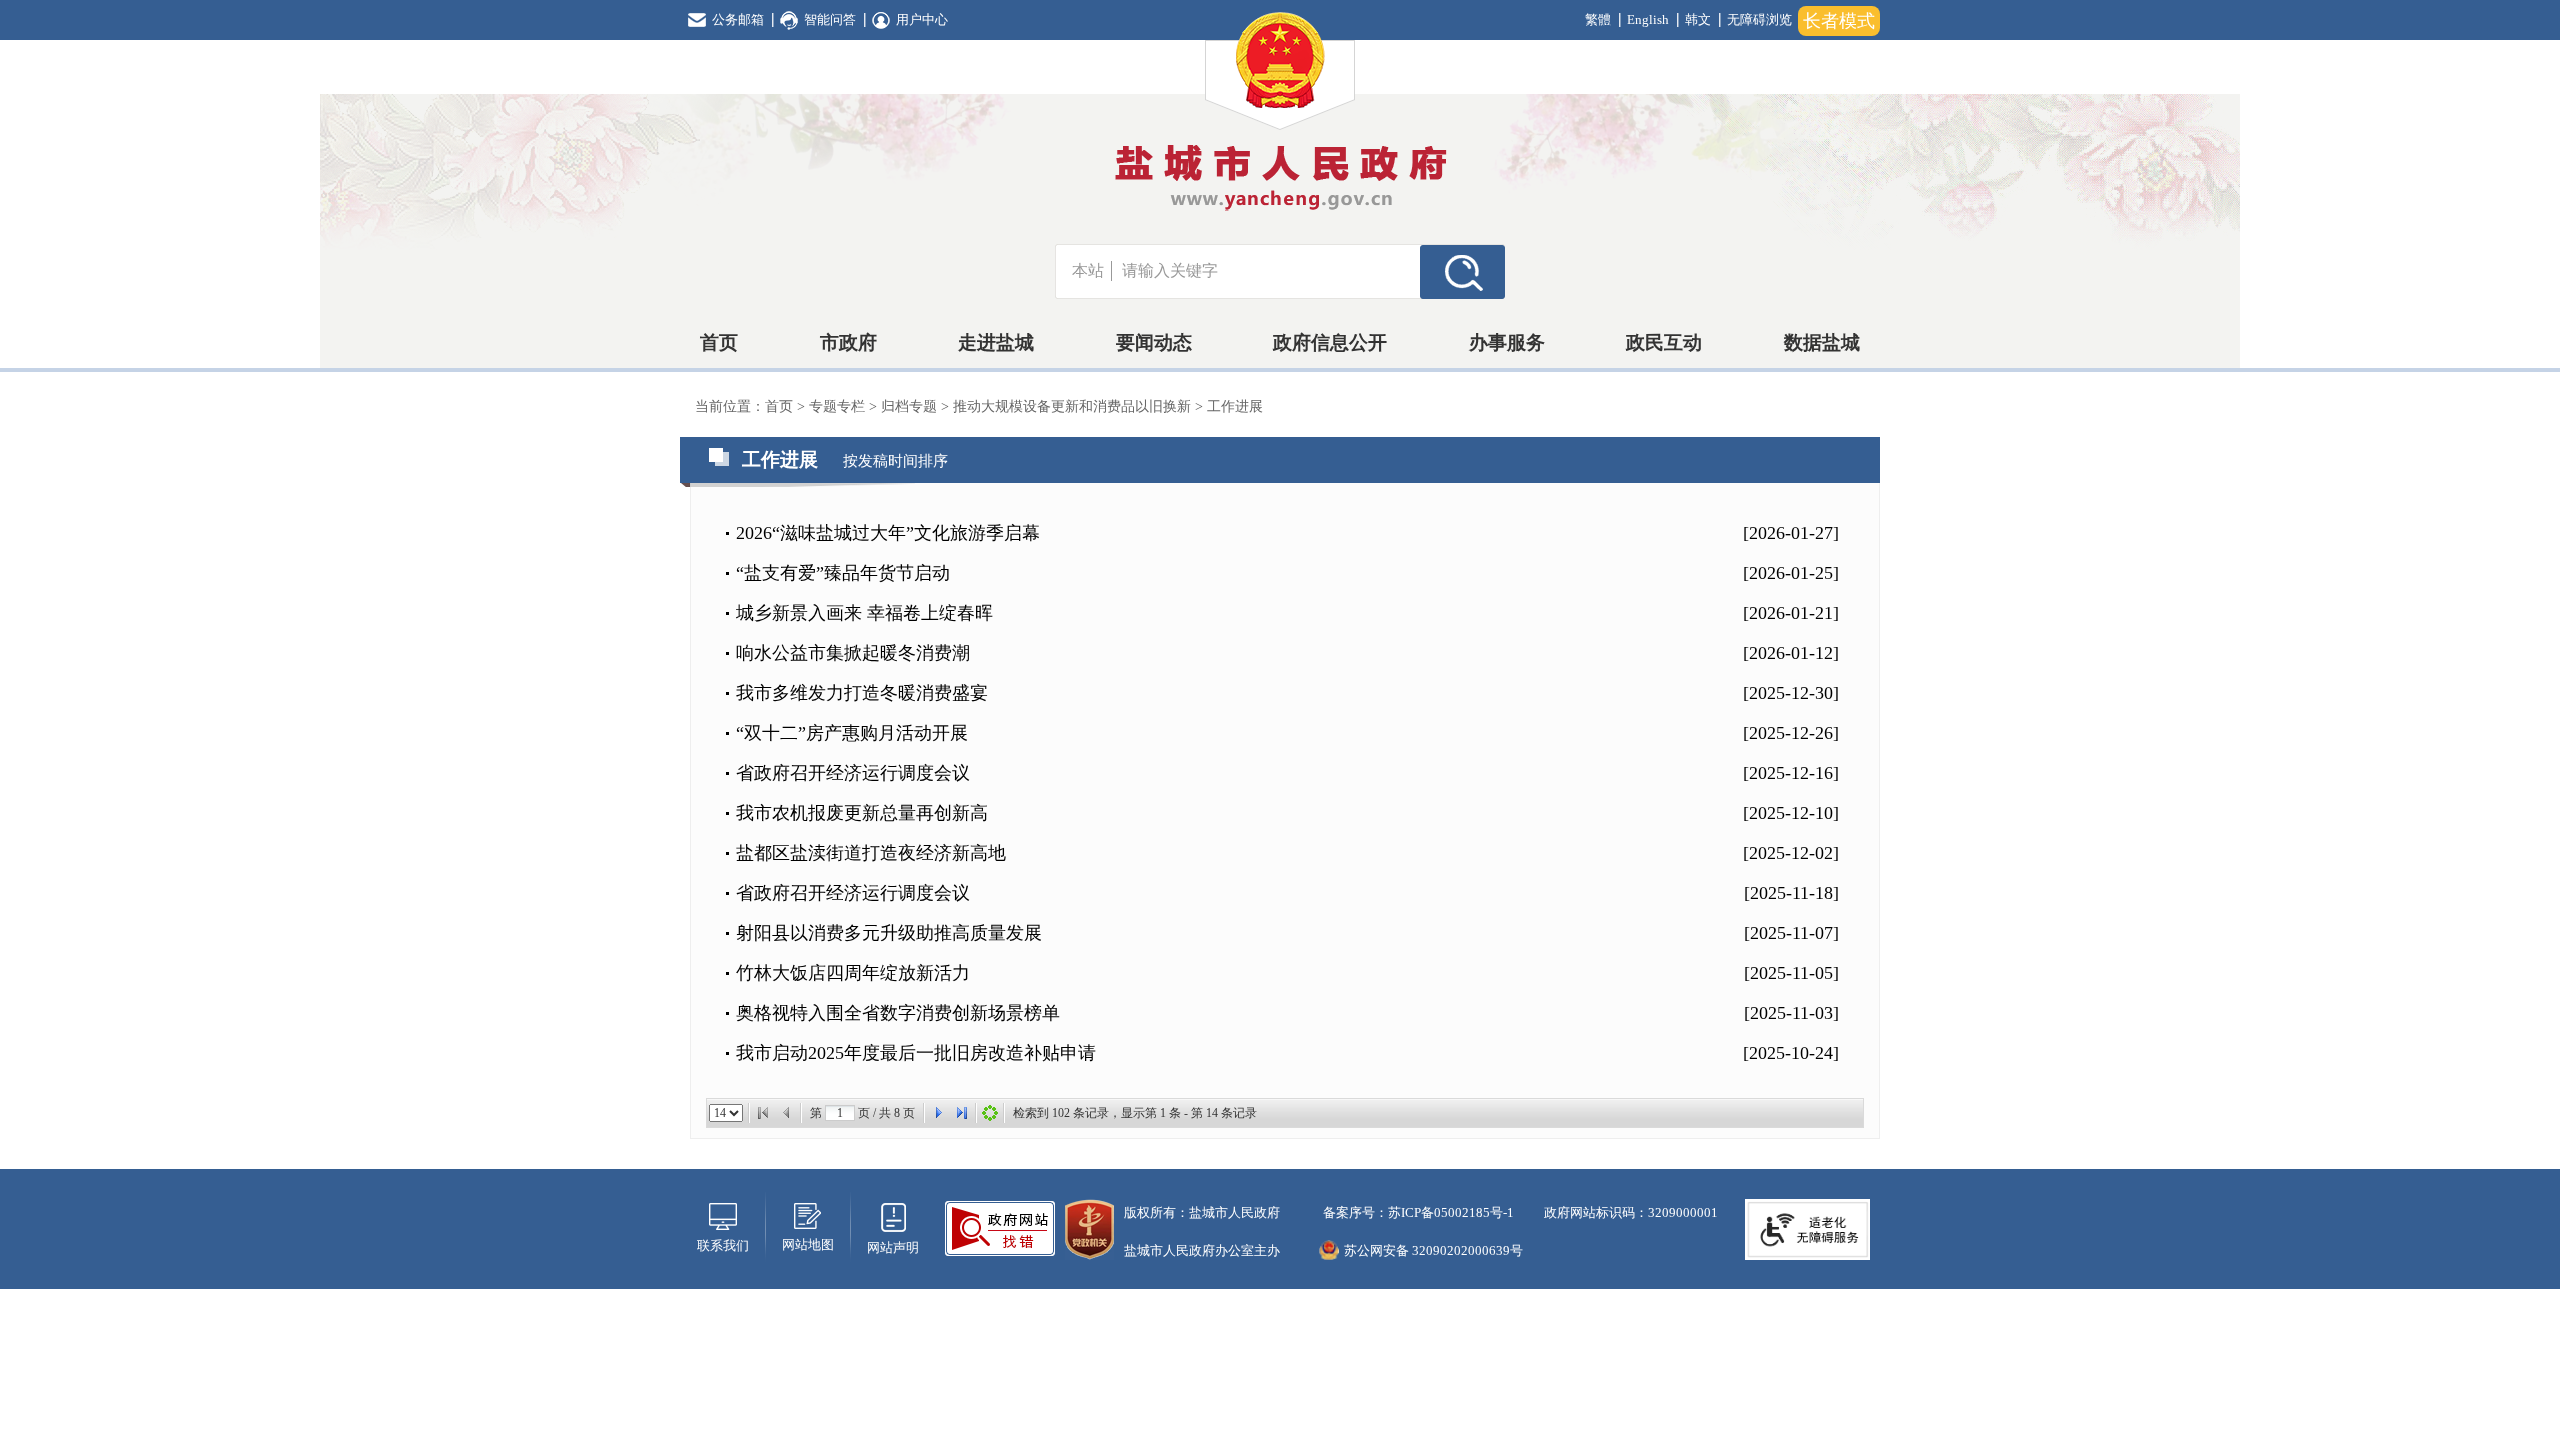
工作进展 (1235, 406)
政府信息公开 (1330, 342)
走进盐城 (996, 342)
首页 (719, 342)
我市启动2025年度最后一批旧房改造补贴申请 (916, 1053)
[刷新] (990, 1113)
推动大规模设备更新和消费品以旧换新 (1074, 406)
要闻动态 (1154, 342)
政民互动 (1664, 342)
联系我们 (723, 1245)
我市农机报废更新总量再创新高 (862, 813)
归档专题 (911, 406)
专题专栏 (839, 406)
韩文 (1698, 19)
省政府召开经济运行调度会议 (853, 773)
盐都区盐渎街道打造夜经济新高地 (871, 853)
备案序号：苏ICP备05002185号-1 (1417, 1212)
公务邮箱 (738, 19)
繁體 (1598, 19)
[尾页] (962, 1113)
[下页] (938, 1113)
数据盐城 (1822, 342)
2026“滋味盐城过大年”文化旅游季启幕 (888, 533)
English (1648, 19)
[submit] (1462, 271)
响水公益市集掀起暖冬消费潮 (853, 653)
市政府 (848, 342)
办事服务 (1507, 342)
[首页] (763, 1113)
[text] (1266, 271)
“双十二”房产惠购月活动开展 (852, 733)
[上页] (787, 1113)
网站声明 (893, 1247)
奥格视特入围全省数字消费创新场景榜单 (898, 1013)
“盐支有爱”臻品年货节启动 (843, 573)
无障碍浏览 (1759, 19)
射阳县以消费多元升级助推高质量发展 (889, 933)
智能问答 (830, 19)
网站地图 (808, 1244)
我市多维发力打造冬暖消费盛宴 (862, 693)
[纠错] (1000, 1226)
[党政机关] (1089, 1227)
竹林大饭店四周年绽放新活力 (853, 973)
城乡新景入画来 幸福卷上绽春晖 (864, 613)
